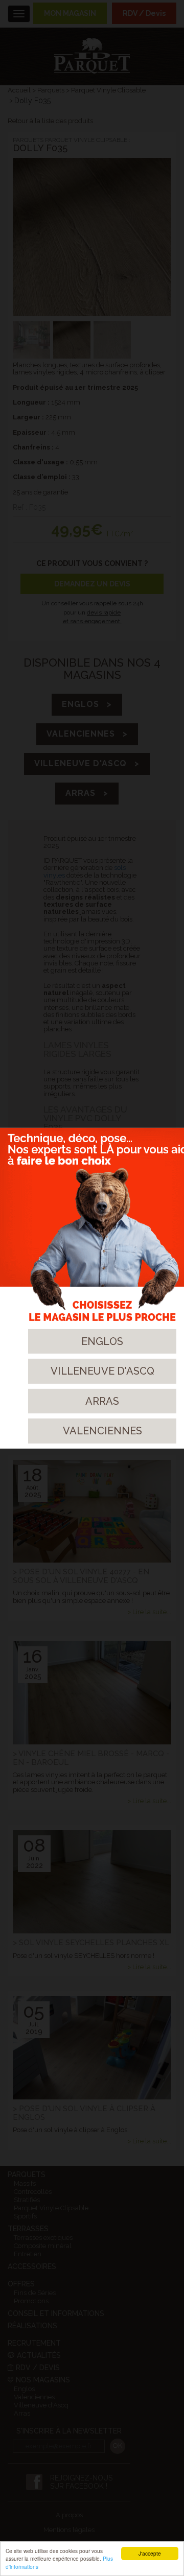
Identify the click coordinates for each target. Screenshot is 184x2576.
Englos (102, 1341)
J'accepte (150, 2553)
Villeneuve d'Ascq (102, 1371)
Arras (102, 1401)
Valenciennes (102, 1431)
